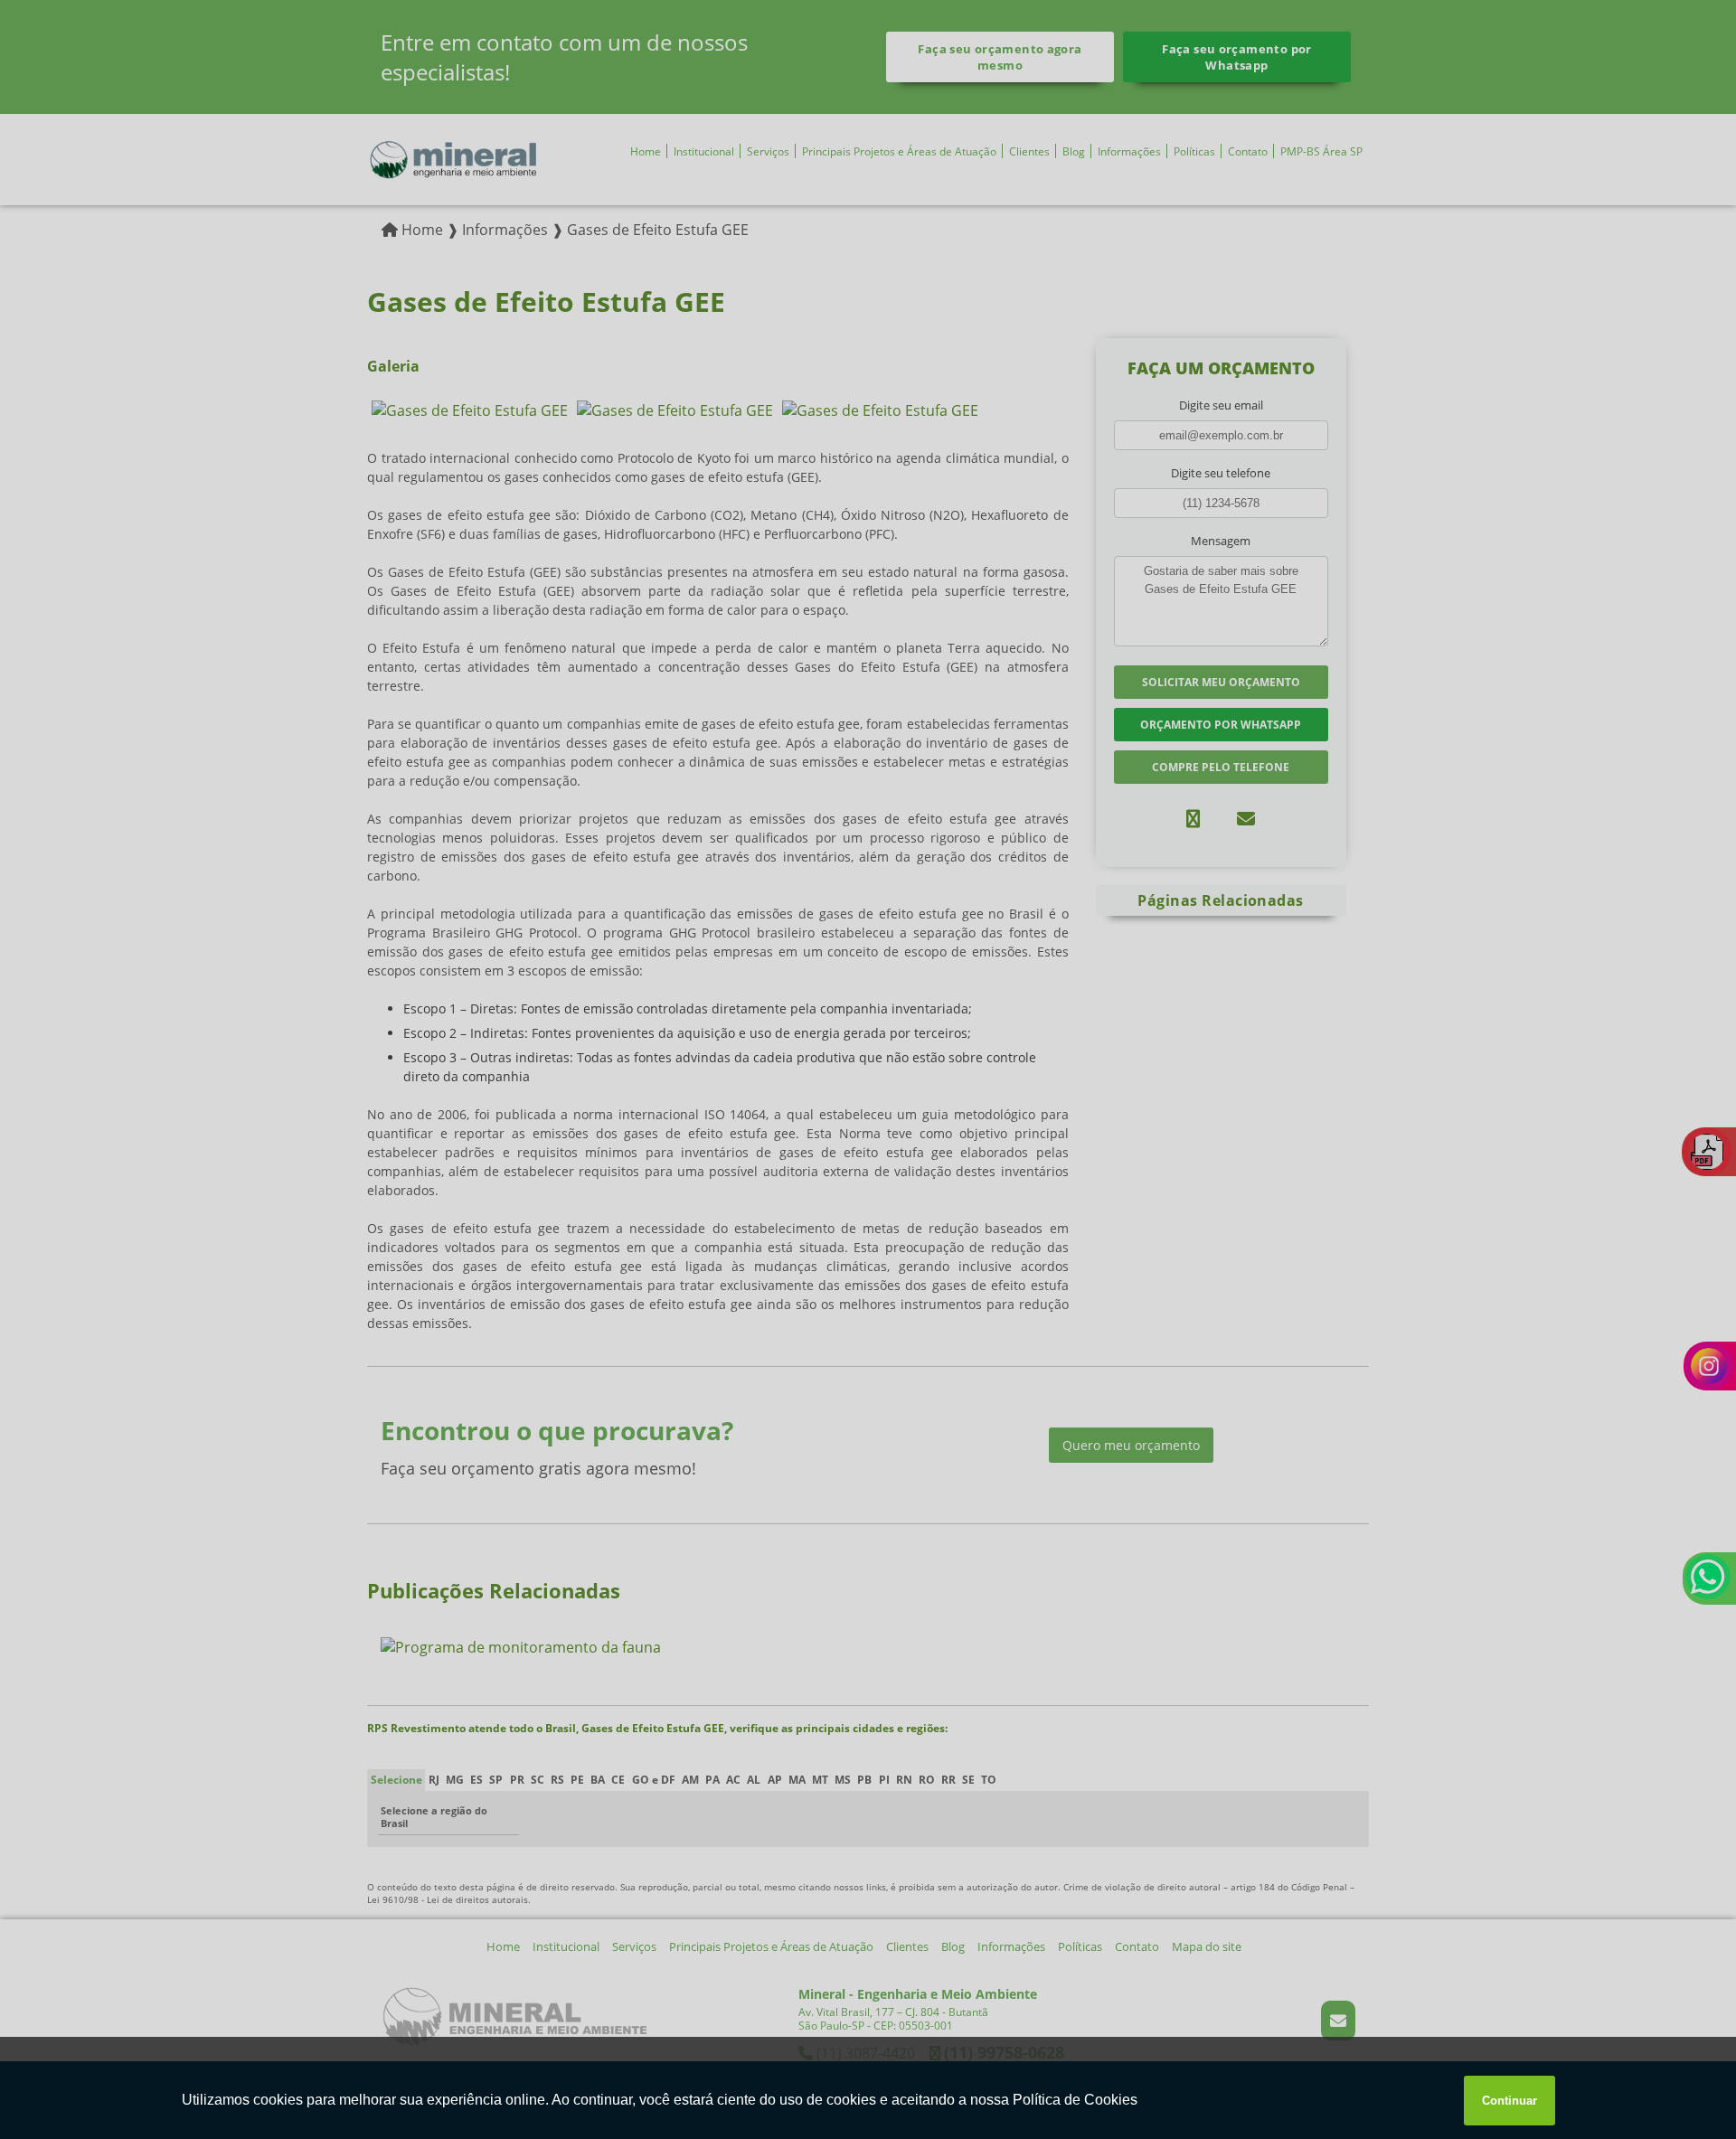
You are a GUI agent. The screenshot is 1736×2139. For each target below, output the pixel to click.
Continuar (1510, 2101)
